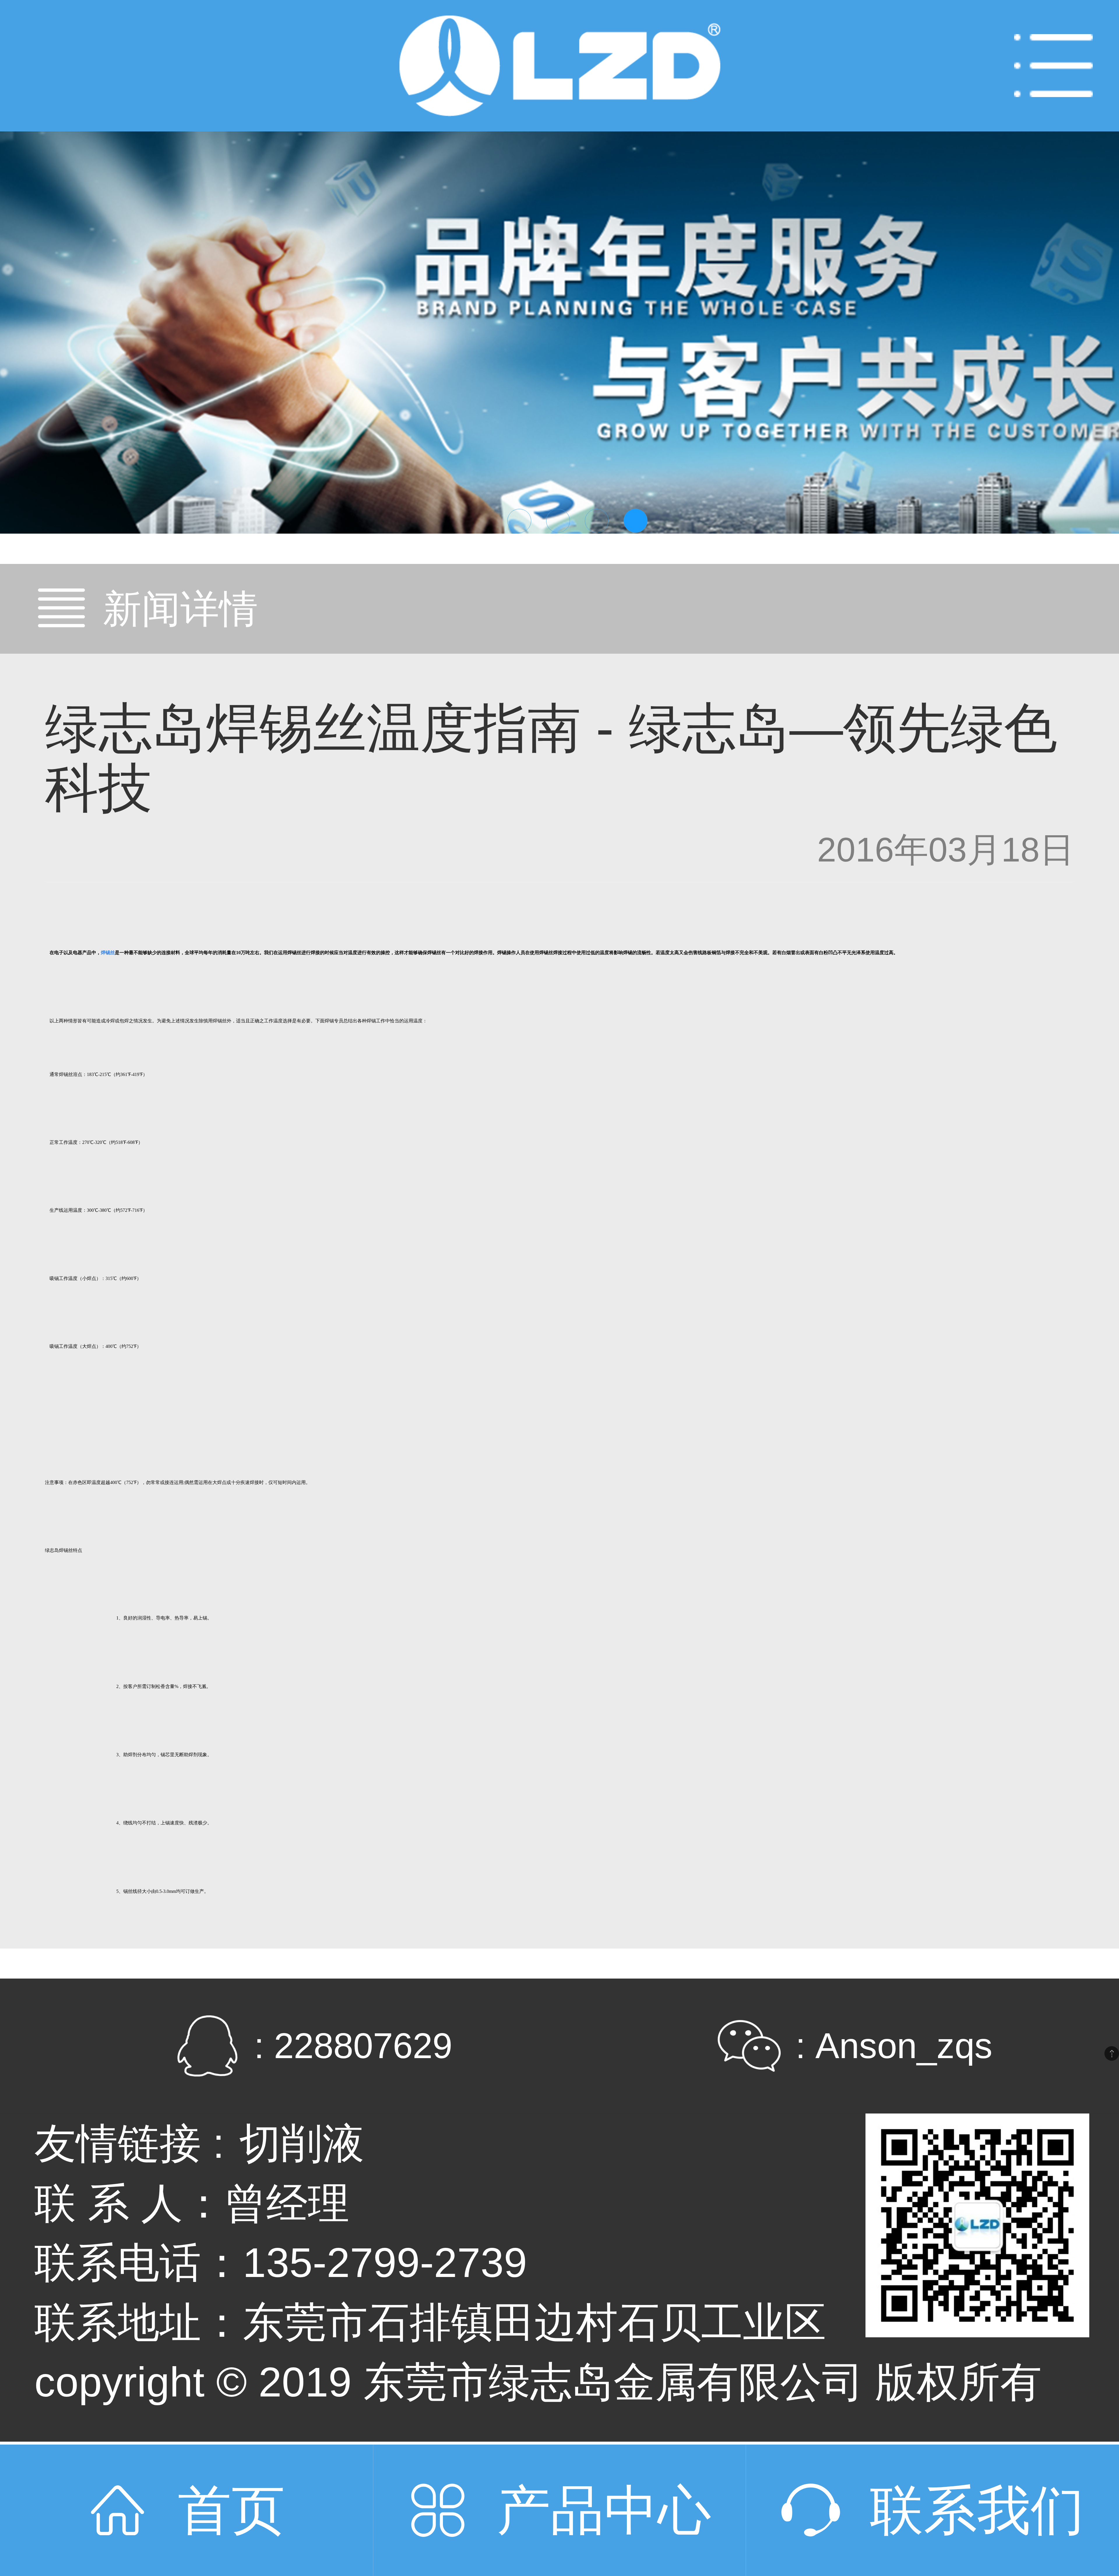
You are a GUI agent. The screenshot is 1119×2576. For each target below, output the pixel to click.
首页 (231, 2510)
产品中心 (604, 2510)
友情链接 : (129, 2143)
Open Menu (1053, 66)
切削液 (302, 2143)
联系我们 (977, 2510)
